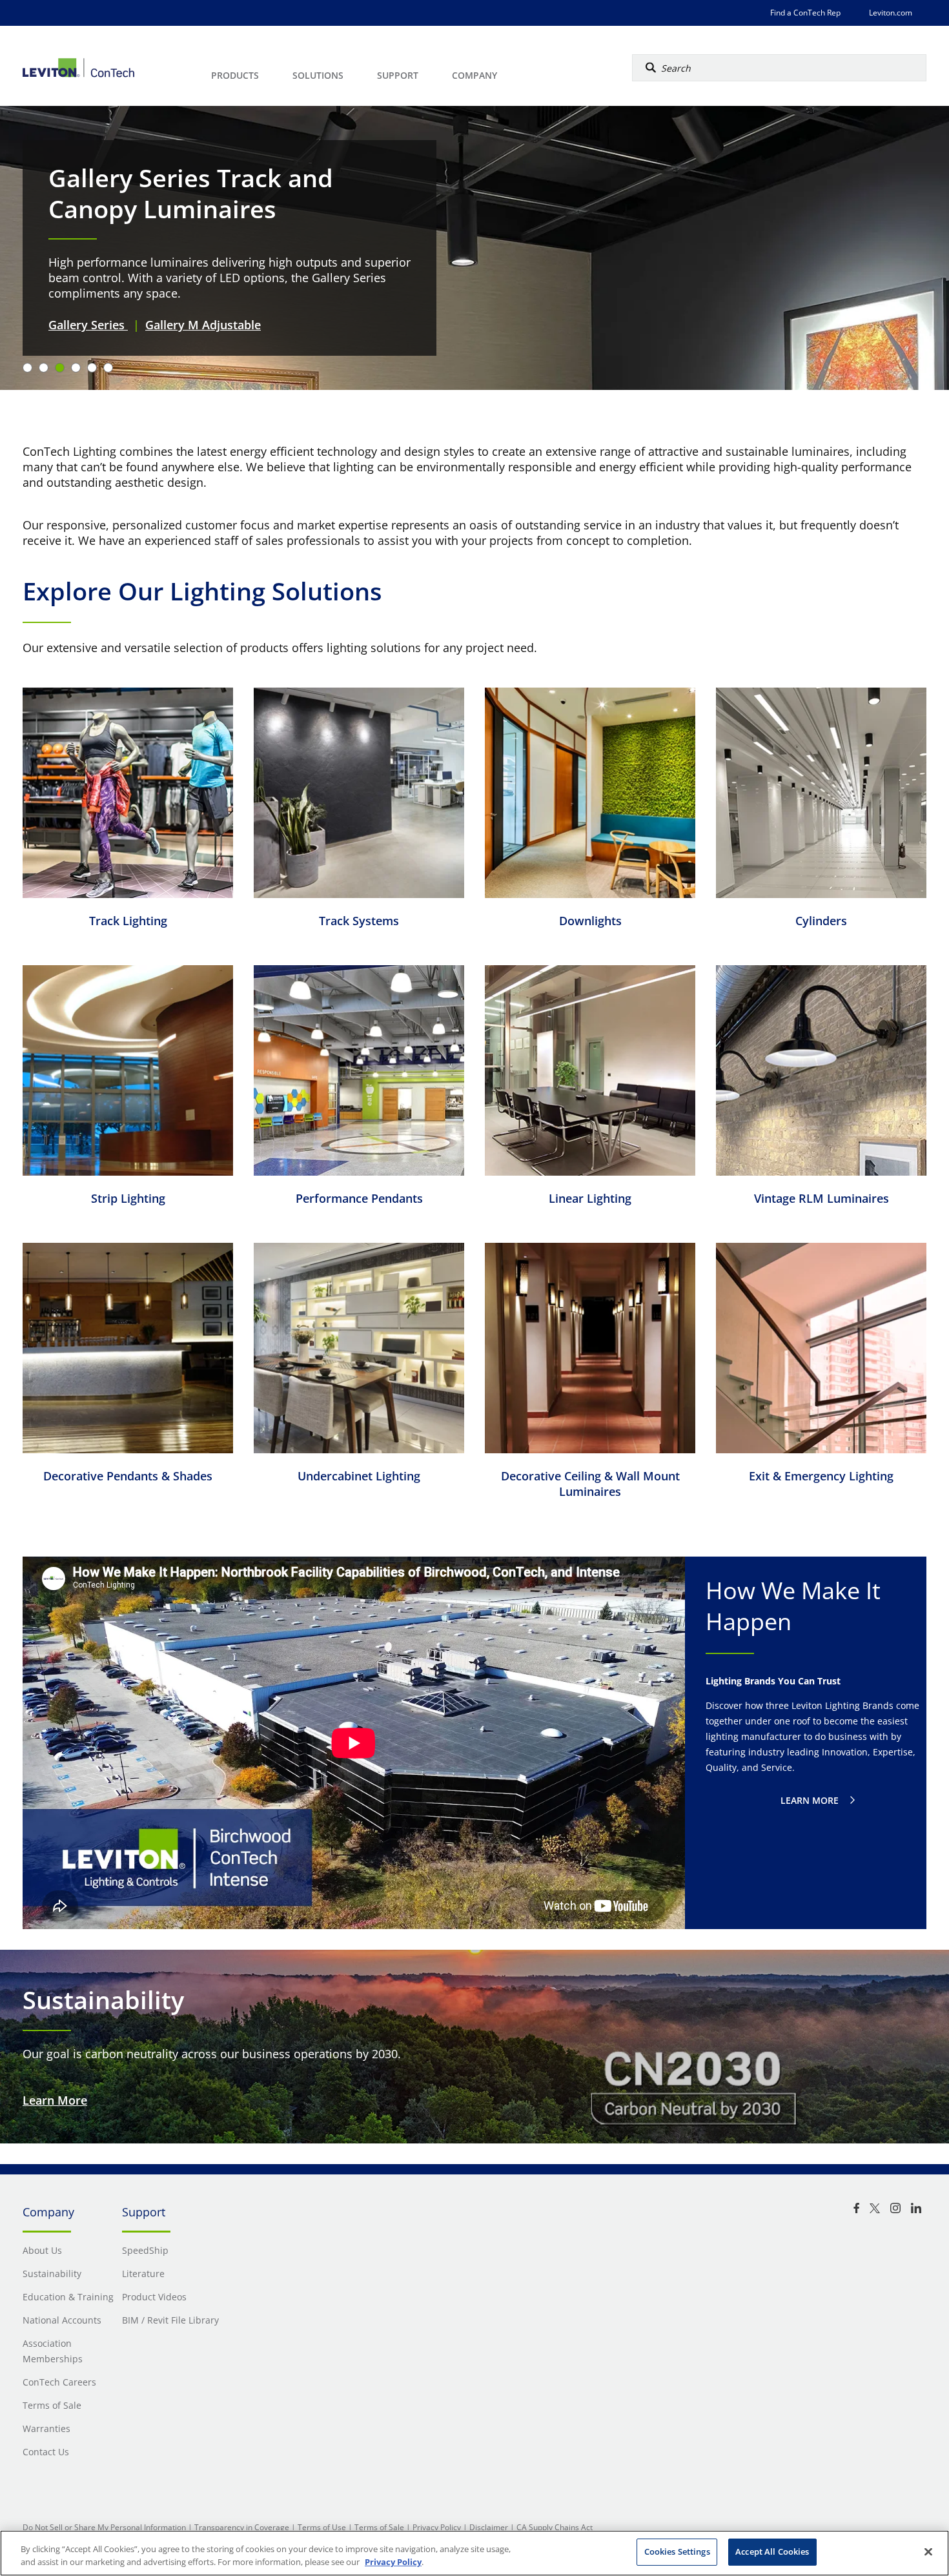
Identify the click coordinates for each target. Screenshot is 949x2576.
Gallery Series (88, 325)
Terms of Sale (379, 2527)
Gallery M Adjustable (203, 325)
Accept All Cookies (772, 2551)
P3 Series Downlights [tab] (76, 368)
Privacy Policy (437, 2527)
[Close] (928, 2551)
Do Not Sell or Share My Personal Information (104, 2527)
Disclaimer (489, 2527)
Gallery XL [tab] (60, 368)
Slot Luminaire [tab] (92, 368)
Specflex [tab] (108, 368)
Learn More (55, 2100)
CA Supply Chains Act (555, 2527)
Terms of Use (322, 2527)
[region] (474, 2553)
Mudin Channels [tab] (44, 368)
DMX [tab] (27, 368)
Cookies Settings (677, 2551)
